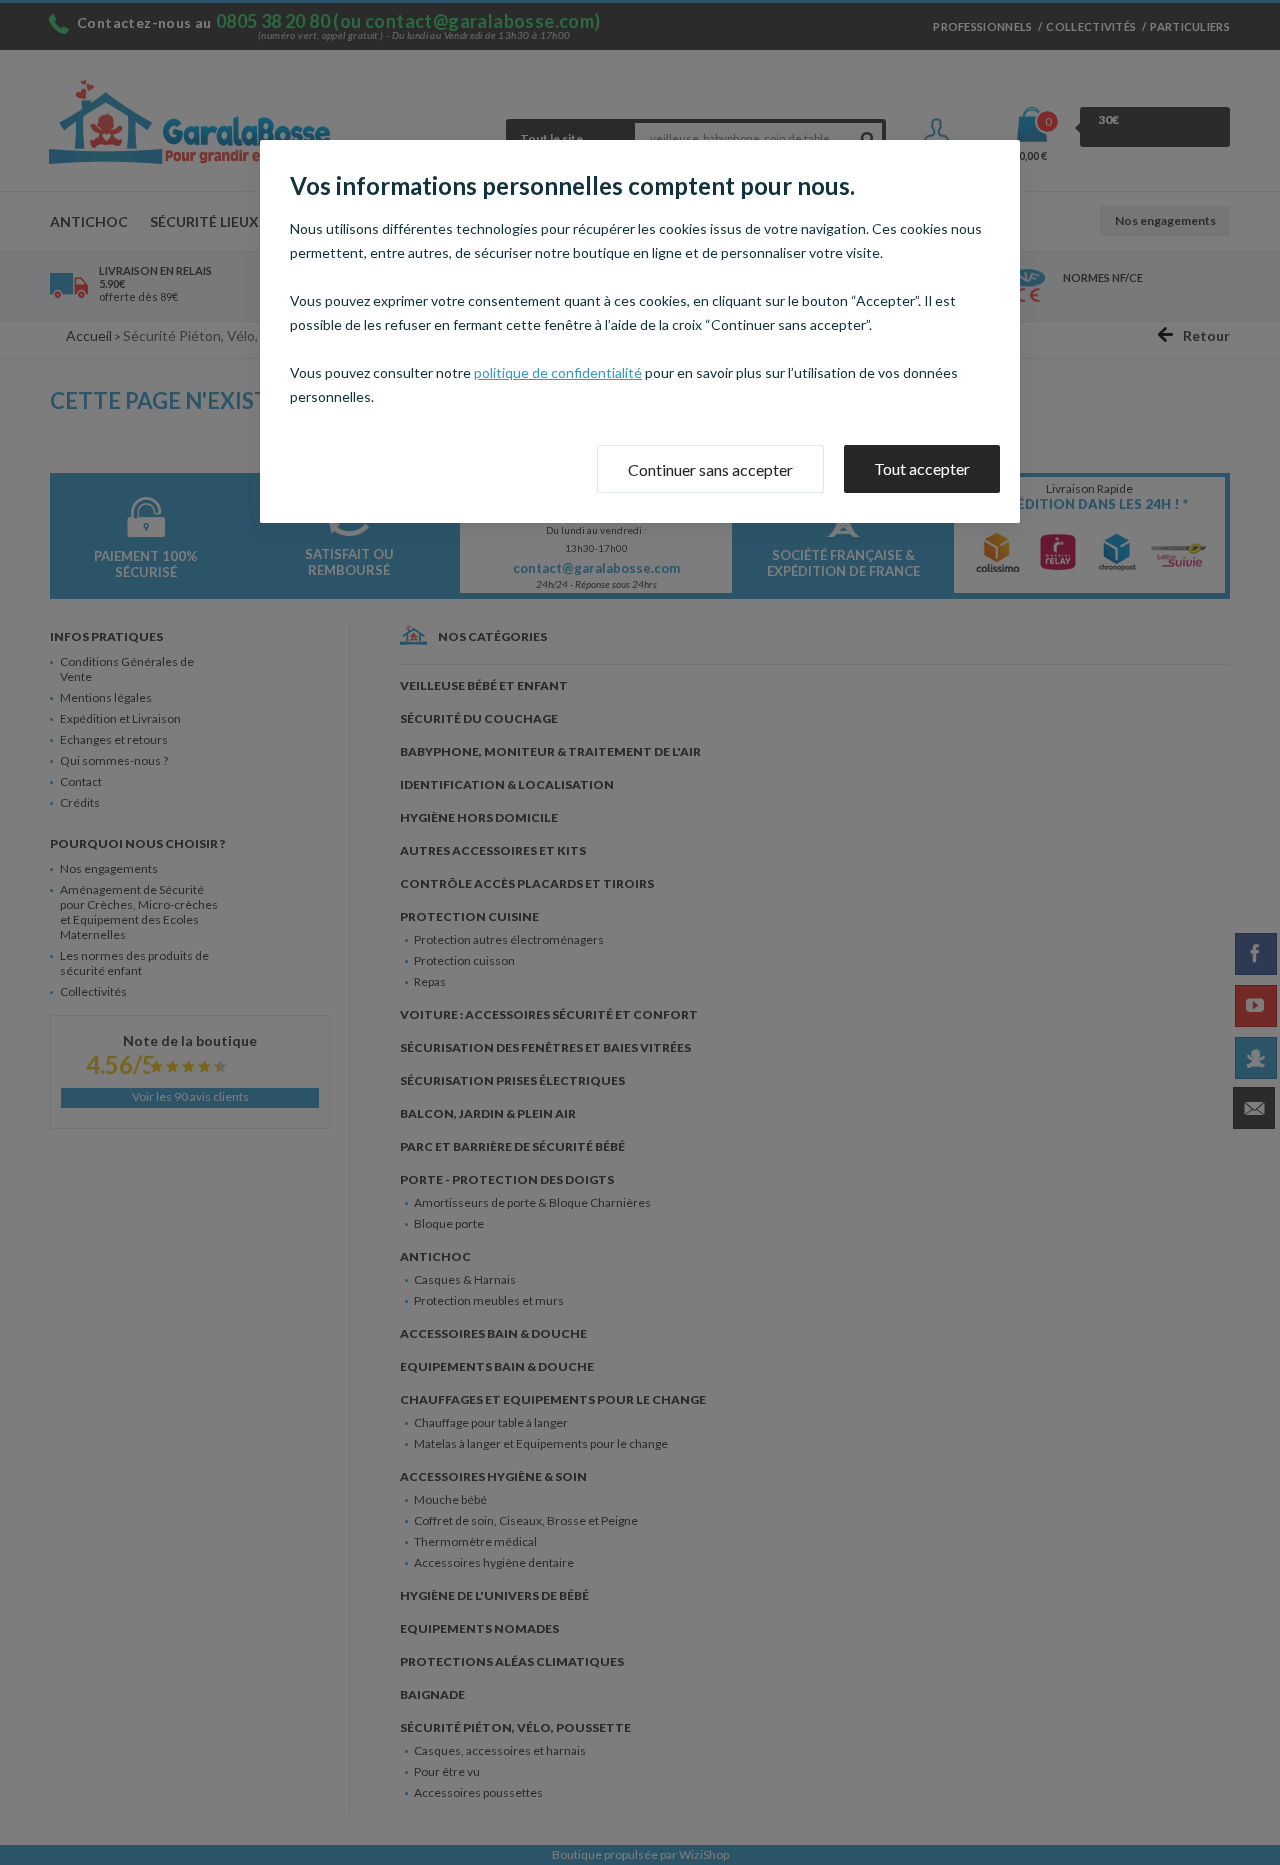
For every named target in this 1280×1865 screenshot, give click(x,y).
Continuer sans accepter (710, 469)
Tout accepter (922, 468)
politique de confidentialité (558, 372)
